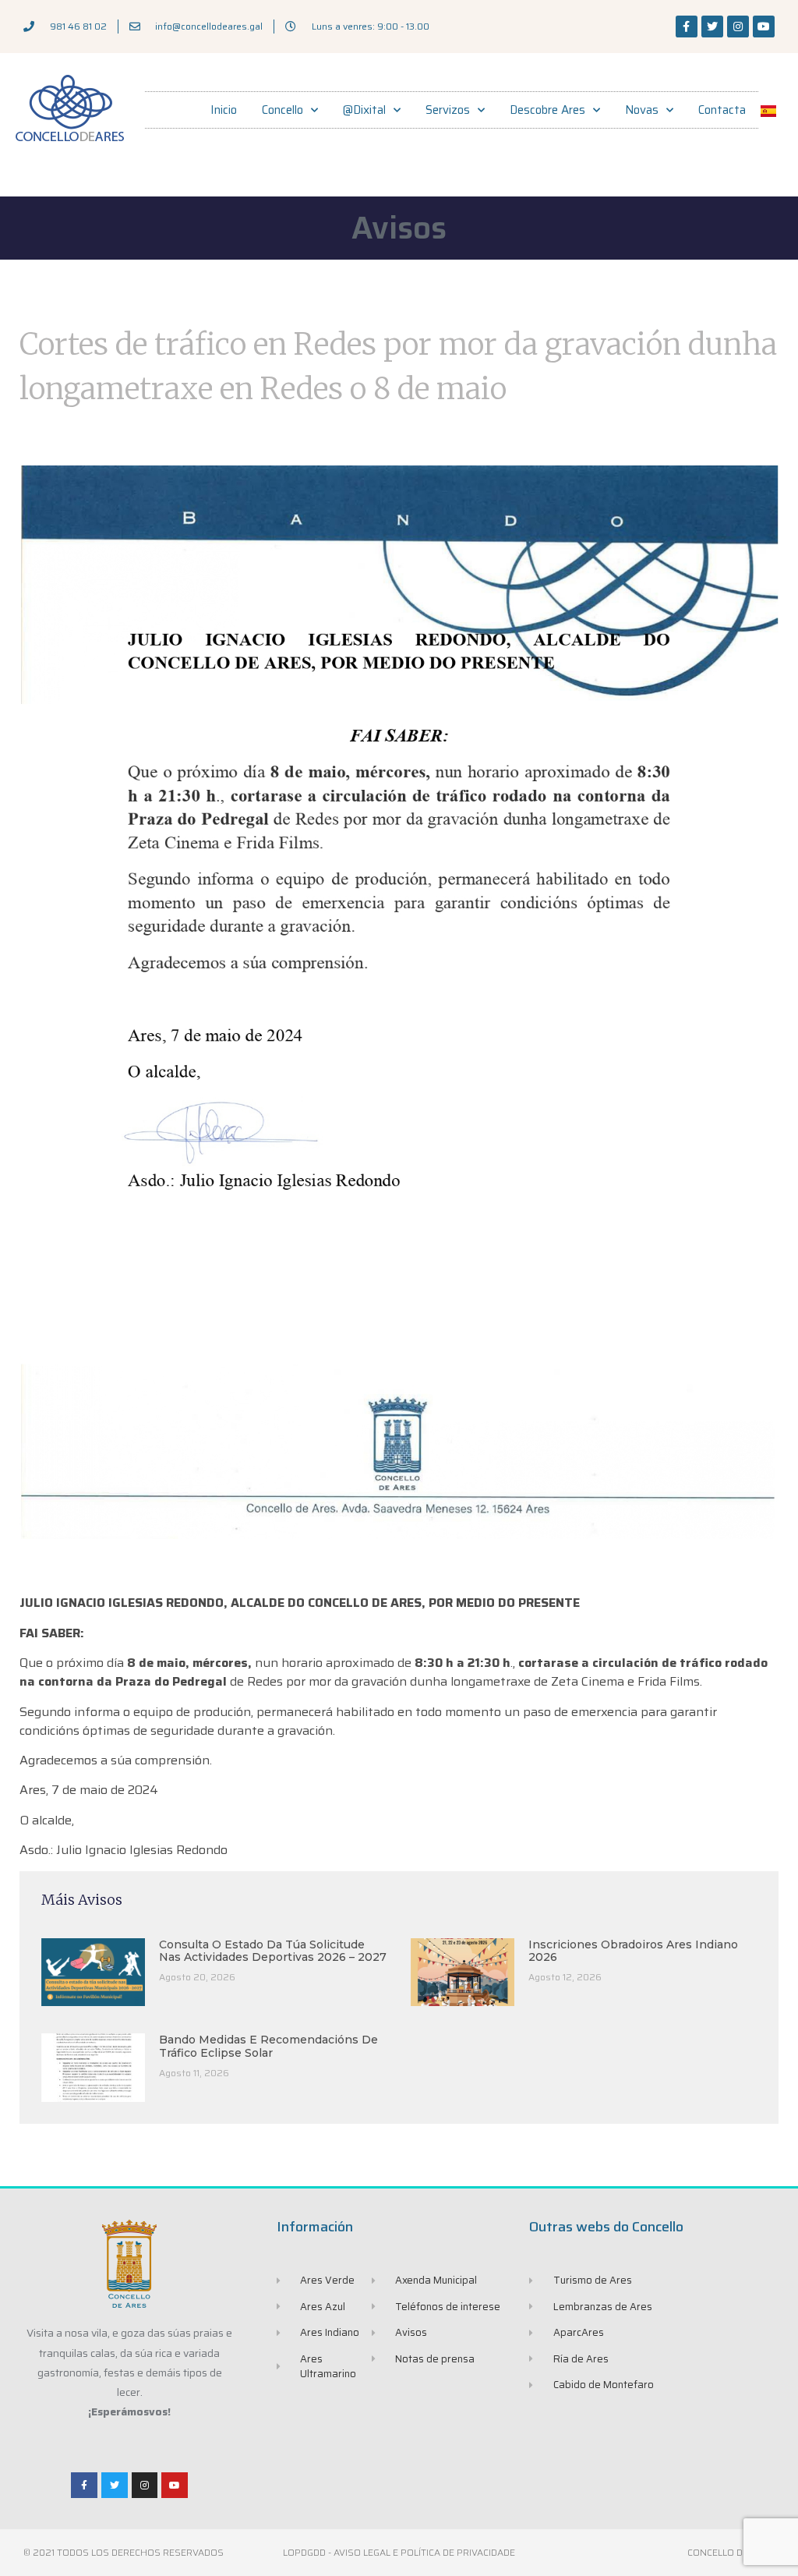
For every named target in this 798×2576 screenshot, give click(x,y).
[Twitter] (712, 27)
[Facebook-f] (687, 27)
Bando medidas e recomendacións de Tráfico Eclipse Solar (268, 2046)
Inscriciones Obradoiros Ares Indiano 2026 (633, 1951)
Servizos (448, 110)
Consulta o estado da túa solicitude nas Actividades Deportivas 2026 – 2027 (273, 1951)
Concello (282, 110)
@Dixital (364, 110)
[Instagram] (738, 27)
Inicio (224, 110)
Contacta (722, 110)
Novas (642, 110)
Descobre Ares (547, 110)
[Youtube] (764, 27)
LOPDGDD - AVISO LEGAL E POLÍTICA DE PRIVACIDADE (399, 2552)
